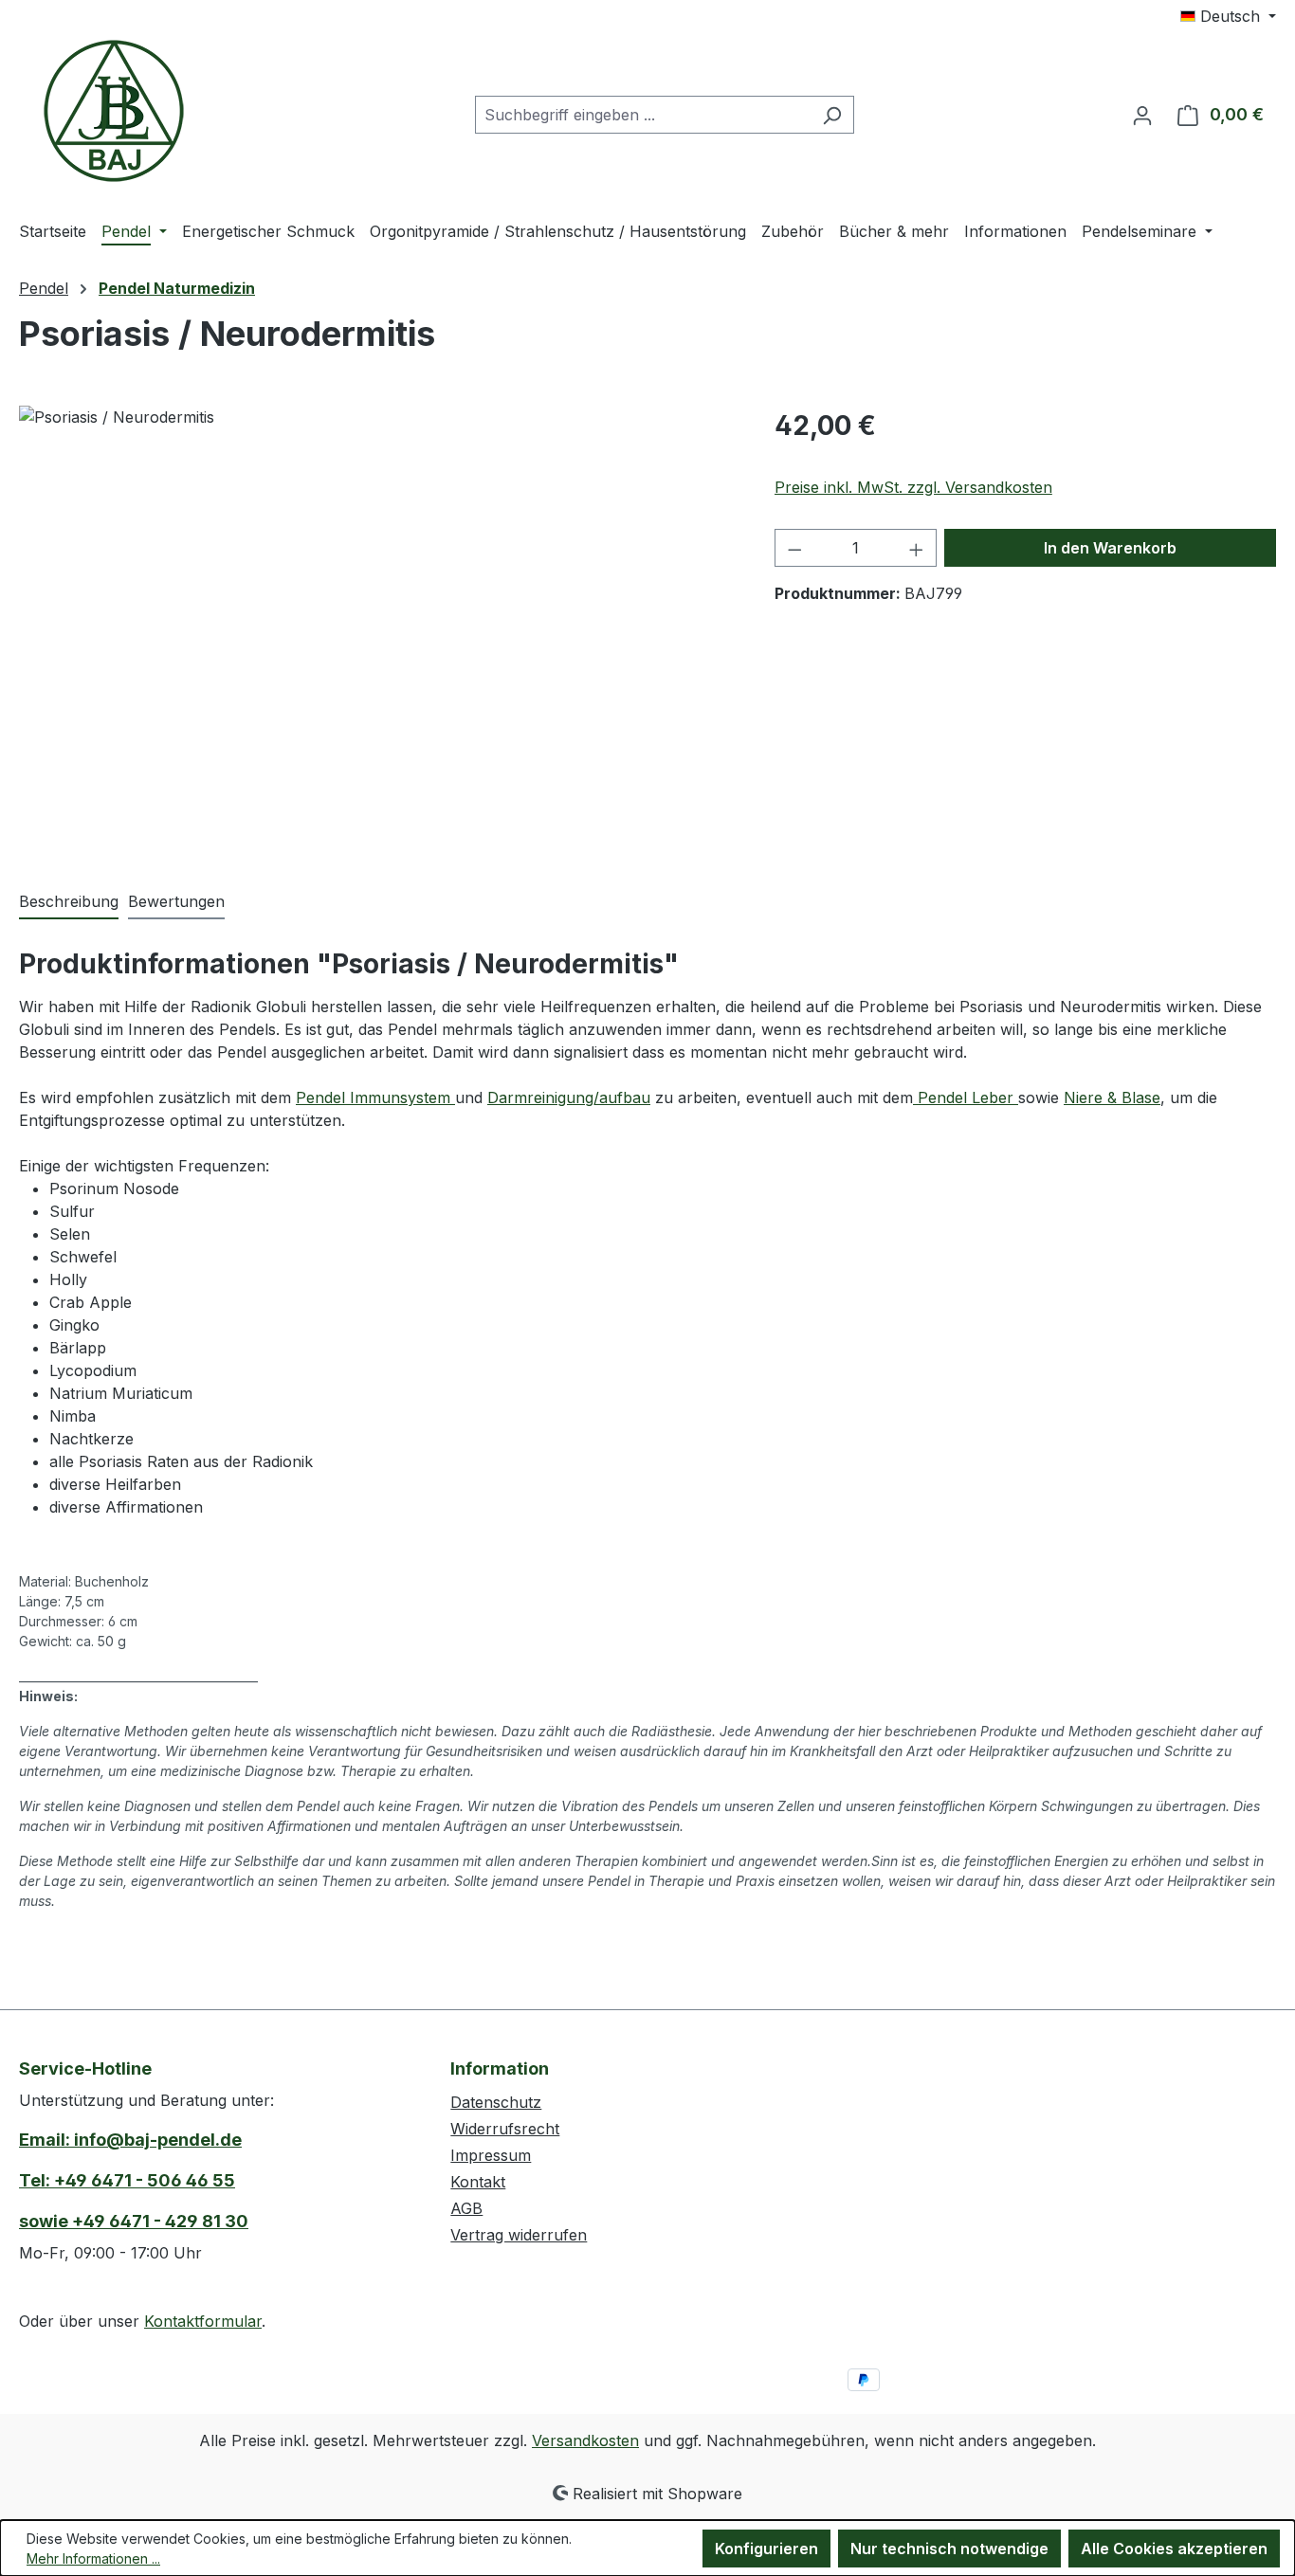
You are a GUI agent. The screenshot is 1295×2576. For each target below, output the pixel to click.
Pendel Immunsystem (375, 1098)
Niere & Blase (1112, 1098)
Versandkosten (585, 2440)
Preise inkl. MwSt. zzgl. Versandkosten (913, 487)
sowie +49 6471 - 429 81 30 (134, 2221)
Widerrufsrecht (505, 2129)
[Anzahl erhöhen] (917, 548)
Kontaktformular (203, 2321)
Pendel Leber (966, 1098)
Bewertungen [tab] (176, 901)
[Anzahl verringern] (794, 548)
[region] (378, 609)
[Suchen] (832, 115)
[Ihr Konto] (1142, 115)
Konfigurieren (766, 2549)
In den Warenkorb (1110, 548)
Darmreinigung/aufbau (569, 1098)
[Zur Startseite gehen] (114, 111)
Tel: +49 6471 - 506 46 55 (127, 2180)
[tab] (69, 902)
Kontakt (478, 2182)
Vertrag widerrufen (519, 2235)
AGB (466, 2208)
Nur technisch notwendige (949, 2549)
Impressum (491, 2155)
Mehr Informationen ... (93, 2558)
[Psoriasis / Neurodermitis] (377, 609)
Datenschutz (496, 2102)
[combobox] (643, 115)
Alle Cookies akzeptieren (1174, 2549)
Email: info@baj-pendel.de (130, 2140)
